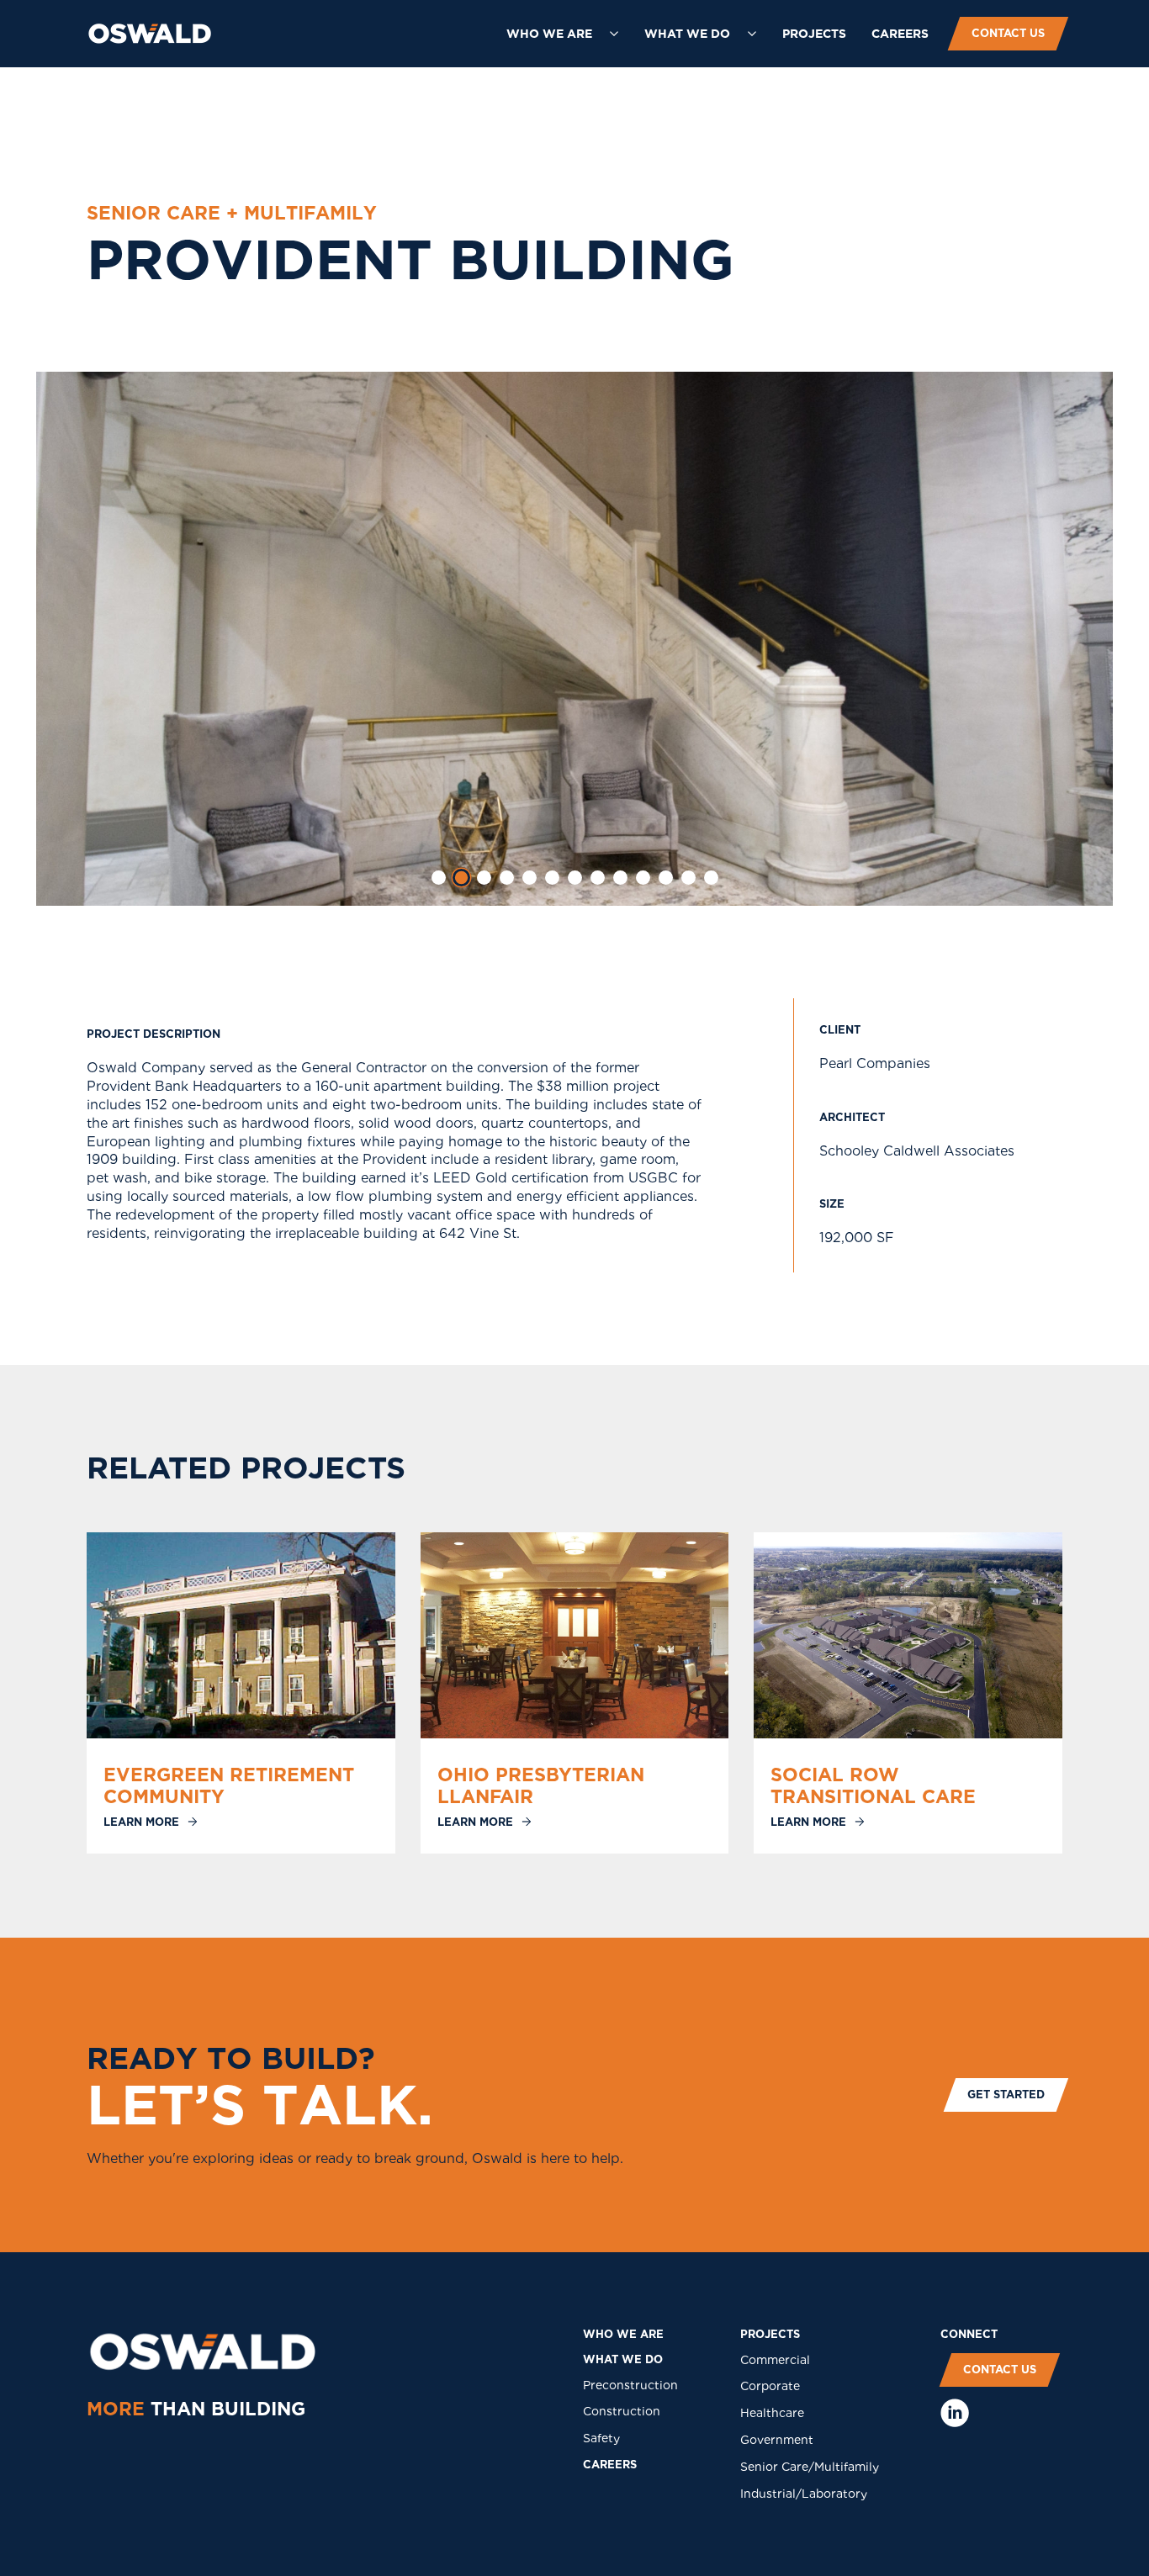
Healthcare (772, 2413)
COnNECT (969, 2334)
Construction (622, 2411)
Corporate (770, 2386)
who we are (623, 2334)
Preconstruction (630, 2385)
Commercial (775, 2360)
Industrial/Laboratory (804, 2494)
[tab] (439, 878)
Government (777, 2440)
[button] (563, 34)
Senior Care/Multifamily (810, 2467)
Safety (601, 2438)
